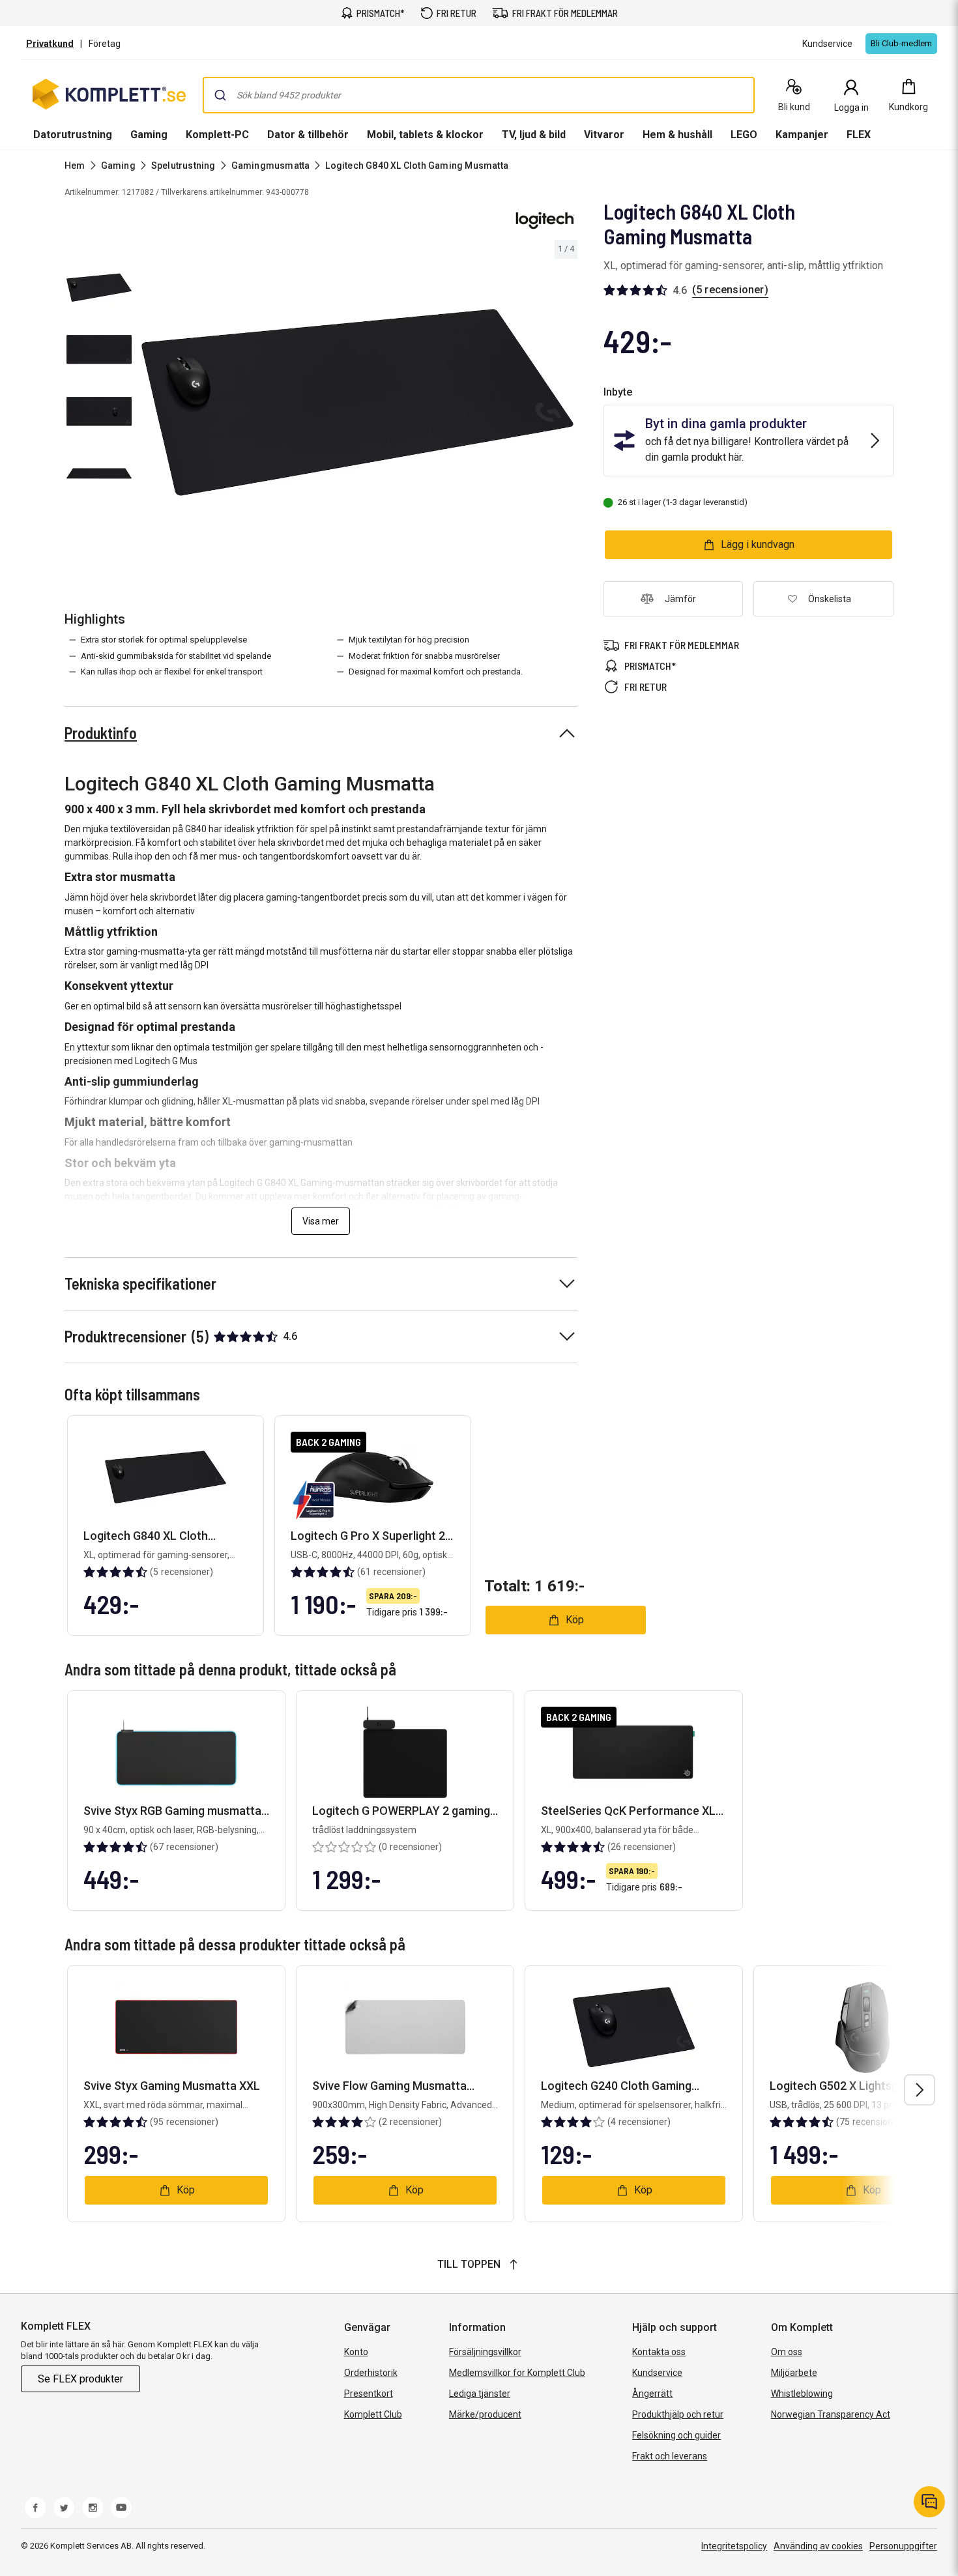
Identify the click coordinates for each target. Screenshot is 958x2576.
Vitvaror (604, 135)
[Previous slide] (149, 405)
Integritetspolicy (734, 2546)
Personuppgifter (903, 2546)
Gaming (149, 135)
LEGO (744, 135)
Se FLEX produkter (80, 2379)
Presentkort (369, 2394)
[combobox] (479, 95)
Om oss (787, 2352)
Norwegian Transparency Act (831, 2414)
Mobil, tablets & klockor (425, 135)
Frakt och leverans (670, 2456)
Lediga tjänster (480, 2394)
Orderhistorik (371, 2373)
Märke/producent (485, 2414)
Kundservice (657, 2373)
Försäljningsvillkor (485, 2352)
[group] (357, 402)
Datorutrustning (73, 135)
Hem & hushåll (677, 135)
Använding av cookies (818, 2546)
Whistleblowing (802, 2394)
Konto (356, 2352)
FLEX (859, 135)
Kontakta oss (659, 2352)
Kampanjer (802, 135)
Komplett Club (373, 2414)
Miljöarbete (794, 2373)
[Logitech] (545, 220)
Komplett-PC (217, 135)
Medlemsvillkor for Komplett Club (517, 2373)
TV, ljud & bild (534, 135)
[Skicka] (220, 95)
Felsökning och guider (676, 2435)
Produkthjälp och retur (678, 2414)
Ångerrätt (652, 2394)
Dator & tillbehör (308, 135)
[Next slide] (566, 405)
